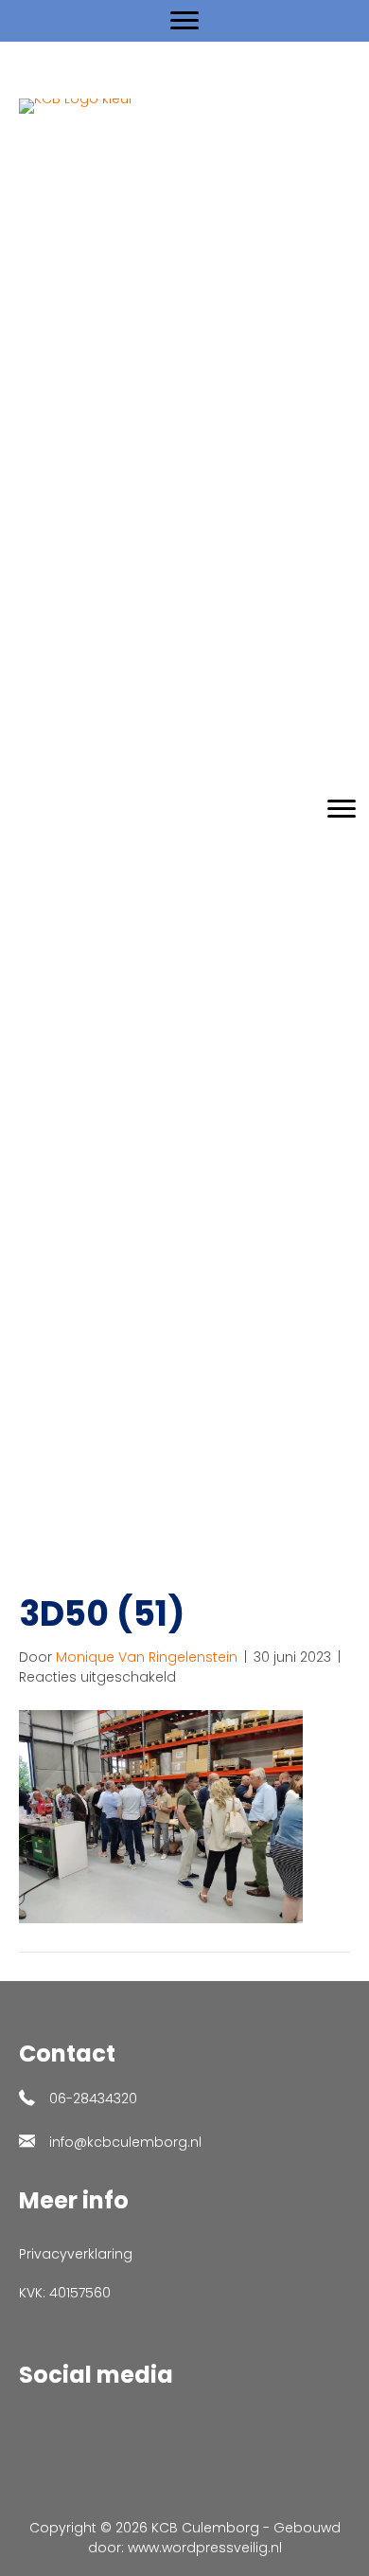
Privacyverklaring (76, 2254)
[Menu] (184, 21)
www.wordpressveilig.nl (205, 2548)
